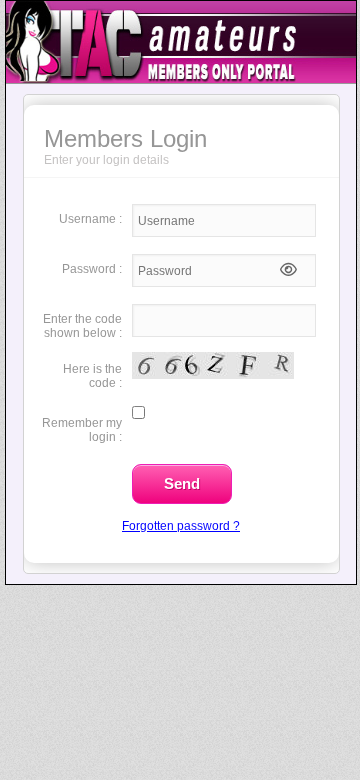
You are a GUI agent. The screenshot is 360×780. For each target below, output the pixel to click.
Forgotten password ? (181, 526)
